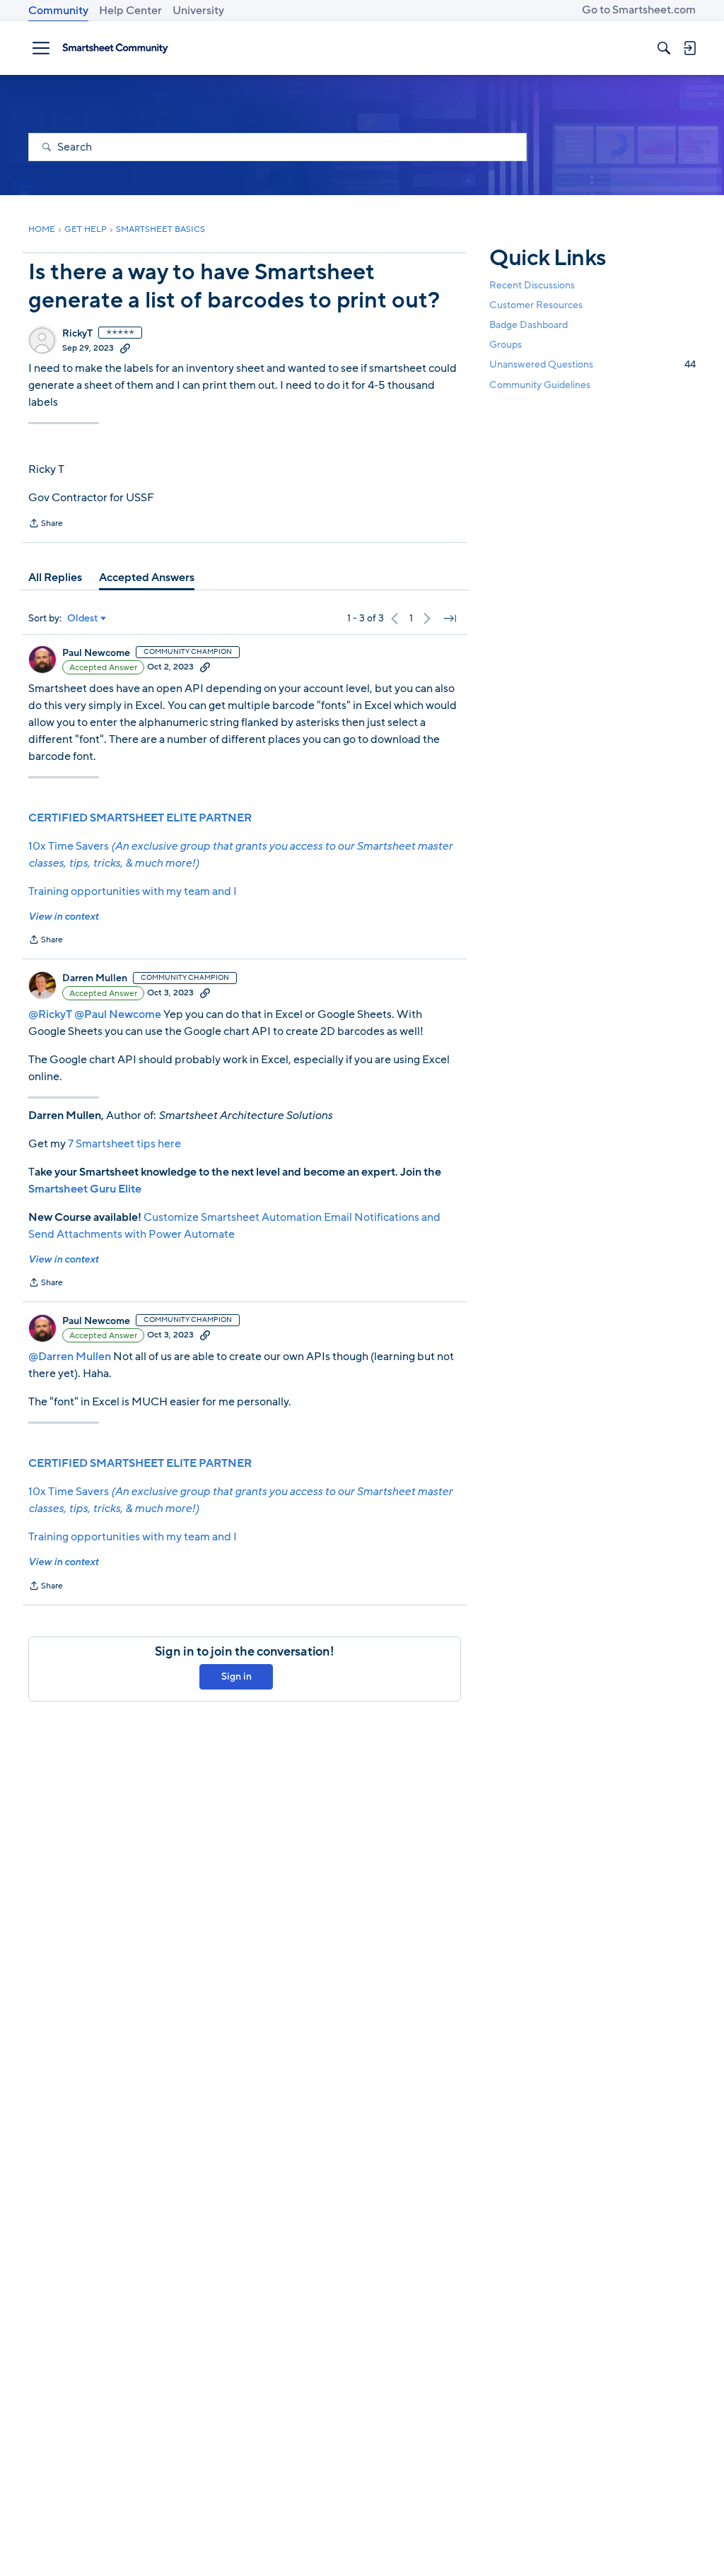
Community (58, 11)
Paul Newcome (96, 653)
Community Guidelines (540, 385)
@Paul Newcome (118, 1014)
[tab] (55, 578)
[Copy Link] (125, 348)
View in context (63, 917)
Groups (506, 345)
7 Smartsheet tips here (124, 1144)
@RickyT (50, 1014)
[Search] (664, 48)
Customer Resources (536, 305)
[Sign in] (689, 48)
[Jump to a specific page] (450, 619)
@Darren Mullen (70, 1357)
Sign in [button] (237, 1676)
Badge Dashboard (529, 325)
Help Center (130, 11)
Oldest (83, 619)
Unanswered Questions (592, 364)
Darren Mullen (95, 978)
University (198, 11)
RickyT (77, 334)
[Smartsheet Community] (115, 48)
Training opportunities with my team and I (133, 891)
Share (46, 525)
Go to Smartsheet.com (639, 10)
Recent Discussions (532, 285)
